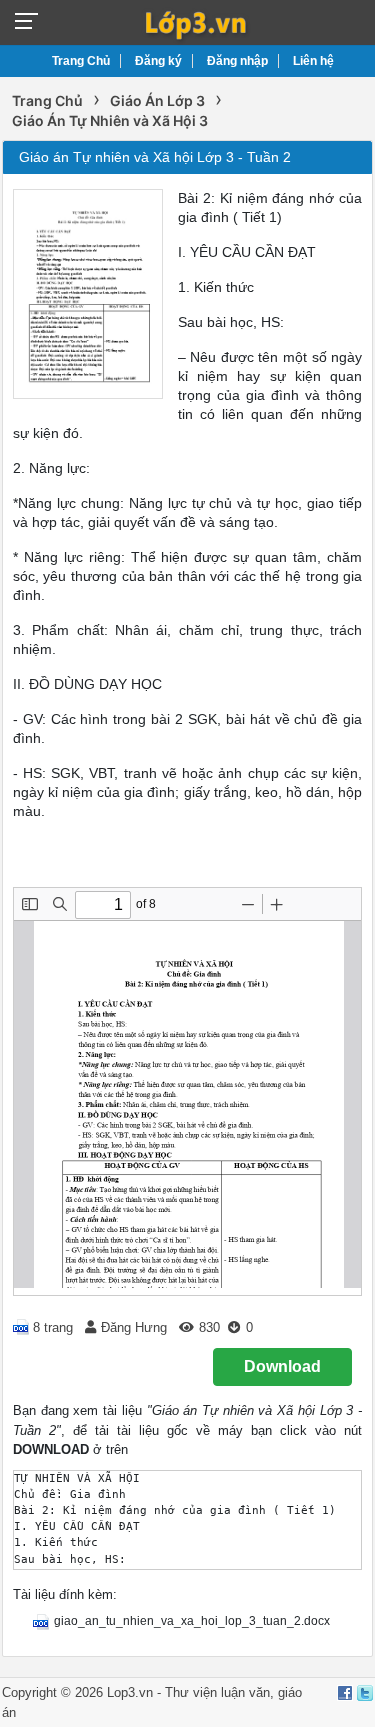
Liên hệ (313, 61)
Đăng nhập (237, 61)
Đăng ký (158, 61)
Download (282, 1366)
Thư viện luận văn (217, 1692)
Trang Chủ (81, 61)
